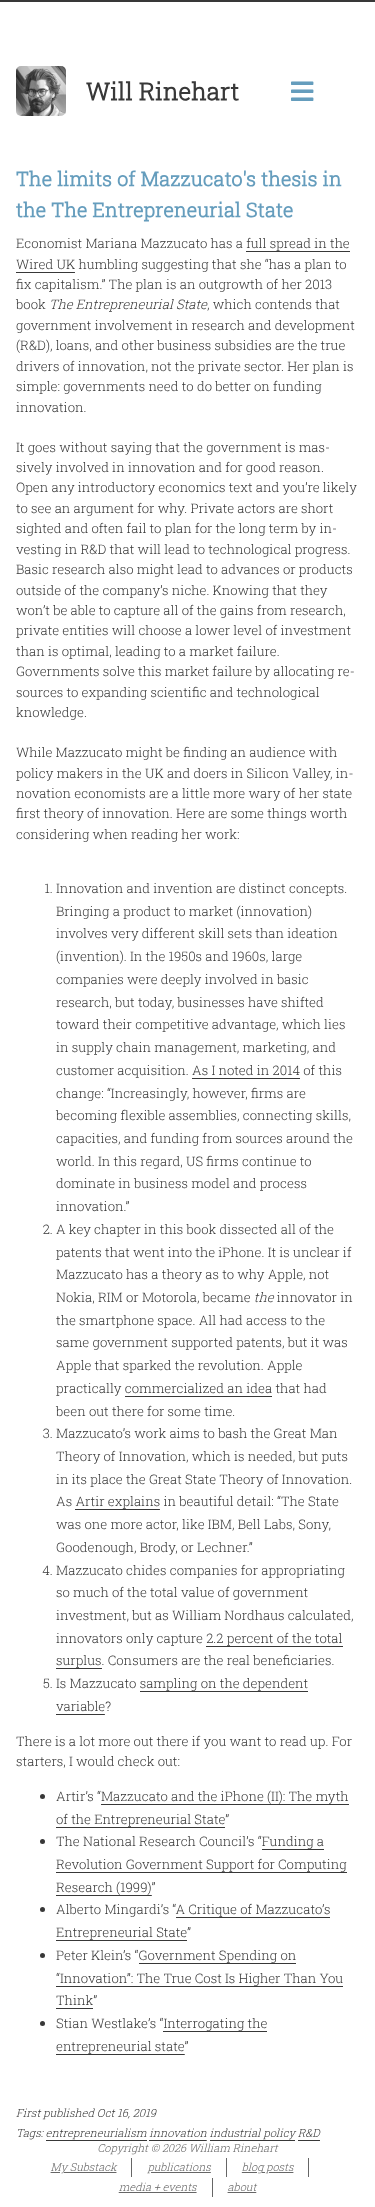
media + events (158, 2186)
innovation (177, 2133)
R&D (309, 2133)
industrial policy (252, 2133)
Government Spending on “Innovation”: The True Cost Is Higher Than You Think (199, 1977)
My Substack (84, 2166)
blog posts (268, 2166)
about (242, 2186)
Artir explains (117, 1501)
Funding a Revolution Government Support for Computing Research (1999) (201, 1863)
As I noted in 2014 (246, 1070)
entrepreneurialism (96, 2133)
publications (178, 2166)
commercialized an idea (199, 1388)
